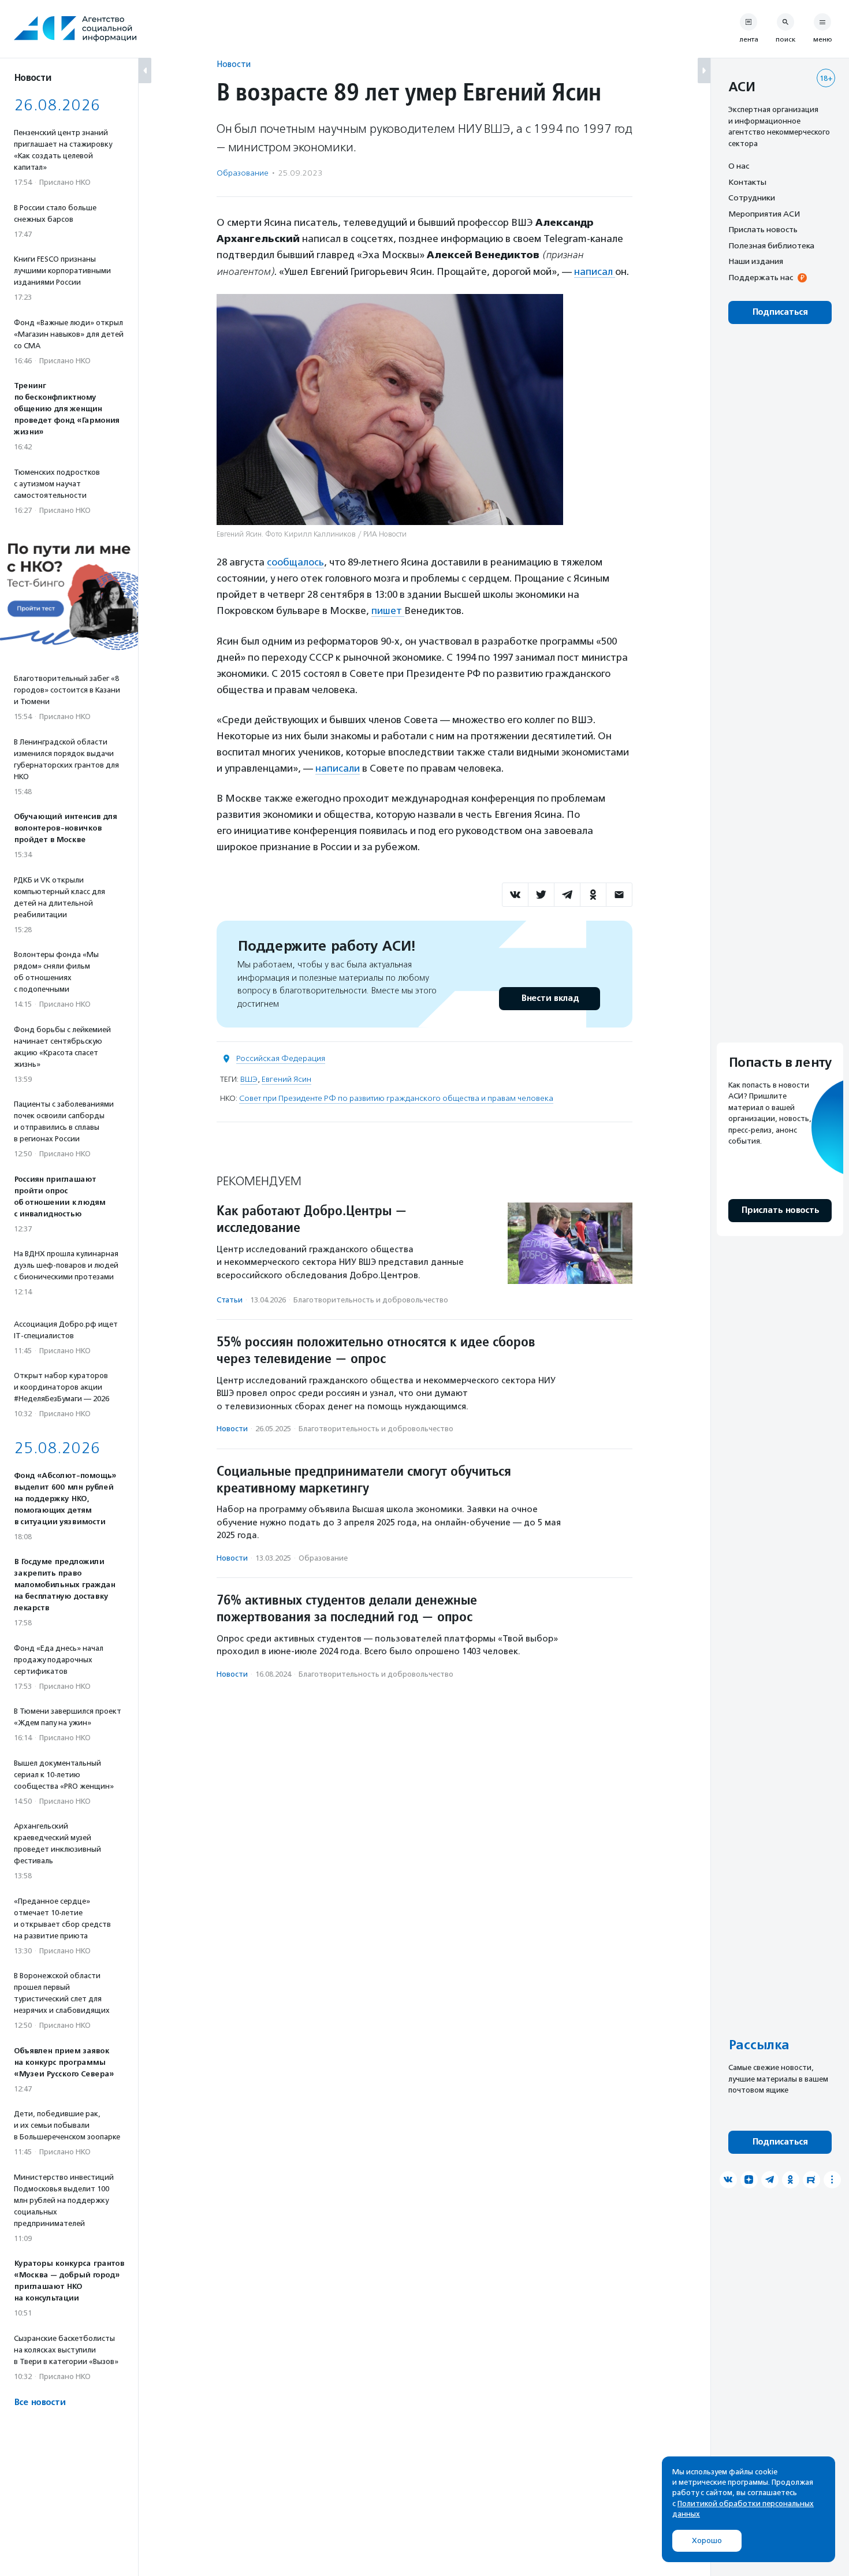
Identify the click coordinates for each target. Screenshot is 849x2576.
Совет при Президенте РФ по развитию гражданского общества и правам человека (396, 1098)
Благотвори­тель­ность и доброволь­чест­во (371, 1300)
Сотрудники (752, 198)
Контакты (747, 182)
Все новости (40, 2402)
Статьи (230, 1300)
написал (595, 271)
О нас (739, 166)
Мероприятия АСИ (764, 214)
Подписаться (780, 312)
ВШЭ (249, 1079)
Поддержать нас (761, 277)
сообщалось (295, 562)
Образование (243, 173)
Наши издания (756, 261)
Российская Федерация (281, 1058)
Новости (234, 64)
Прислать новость (763, 229)
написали (338, 768)
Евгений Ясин (286, 1079)
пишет (388, 611)
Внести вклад (550, 998)
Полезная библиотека (771, 245)
